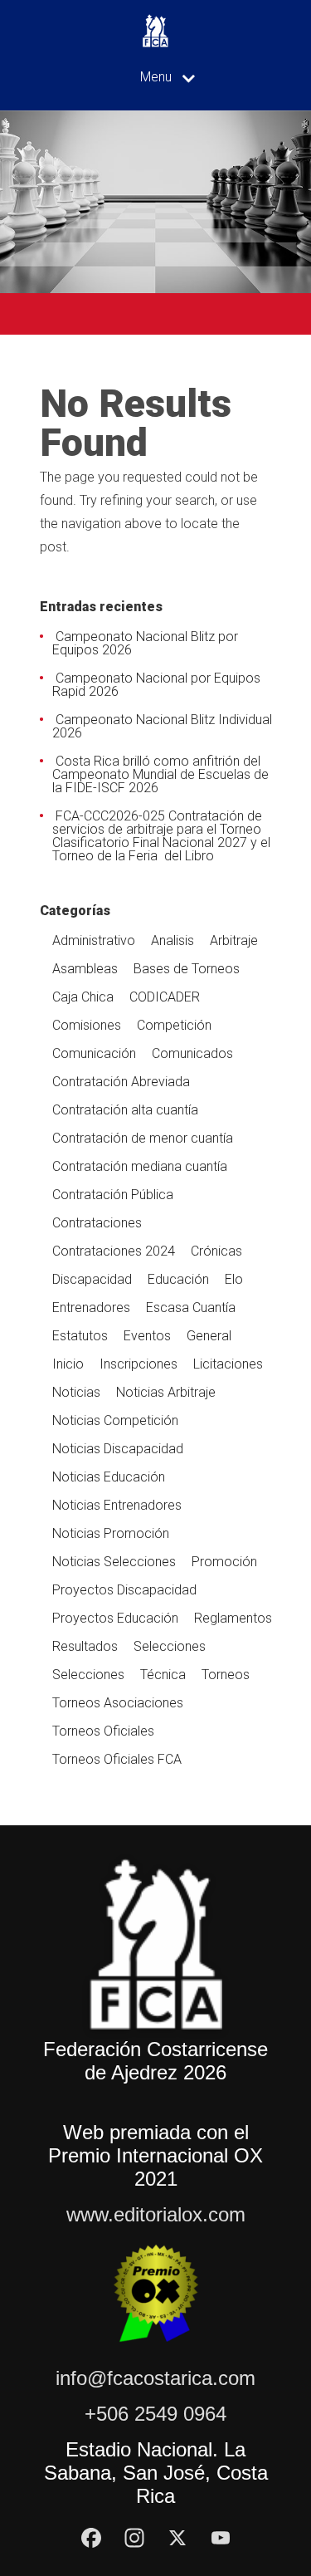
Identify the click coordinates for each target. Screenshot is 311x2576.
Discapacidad (92, 1279)
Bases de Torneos (187, 969)
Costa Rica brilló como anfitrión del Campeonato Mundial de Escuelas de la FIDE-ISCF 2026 (160, 774)
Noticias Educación (109, 1477)
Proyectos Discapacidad (124, 1590)
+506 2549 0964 (155, 2414)
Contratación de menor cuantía (143, 1138)
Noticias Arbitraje (166, 1392)
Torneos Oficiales (103, 1731)
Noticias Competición (115, 1420)
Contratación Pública (113, 1195)
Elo (234, 1279)
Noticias (76, 1392)
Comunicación (94, 1053)
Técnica (163, 1675)
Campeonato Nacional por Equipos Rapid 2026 (156, 685)
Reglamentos (233, 1618)
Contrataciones (97, 1223)
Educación (178, 1279)
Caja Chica (83, 997)
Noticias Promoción (111, 1533)
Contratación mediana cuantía (140, 1166)
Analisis (173, 940)
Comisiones (87, 1025)
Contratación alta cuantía (125, 1110)
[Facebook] (91, 2538)
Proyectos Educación (115, 1618)
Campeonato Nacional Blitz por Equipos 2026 (145, 643)
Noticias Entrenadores (117, 1505)
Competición (174, 1025)
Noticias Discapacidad (118, 1449)
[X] (177, 2538)
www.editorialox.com (156, 2214)
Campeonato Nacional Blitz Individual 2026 (162, 726)
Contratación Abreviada (121, 1082)
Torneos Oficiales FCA (117, 1759)
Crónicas (216, 1251)
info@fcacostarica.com (155, 2378)
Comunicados (192, 1053)
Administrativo (94, 940)
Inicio (68, 1364)
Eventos (147, 1336)
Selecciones (170, 1646)
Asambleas (85, 969)
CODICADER (165, 997)
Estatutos (80, 1336)
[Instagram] (134, 2538)
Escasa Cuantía (191, 1308)
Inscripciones (138, 1364)
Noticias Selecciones (114, 1562)
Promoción (224, 1562)
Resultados (85, 1646)
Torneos (226, 1675)
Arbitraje (234, 940)
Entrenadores (91, 1308)
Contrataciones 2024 (114, 1251)
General (209, 1336)
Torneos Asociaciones (118, 1703)
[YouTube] (221, 2538)
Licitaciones (228, 1364)
